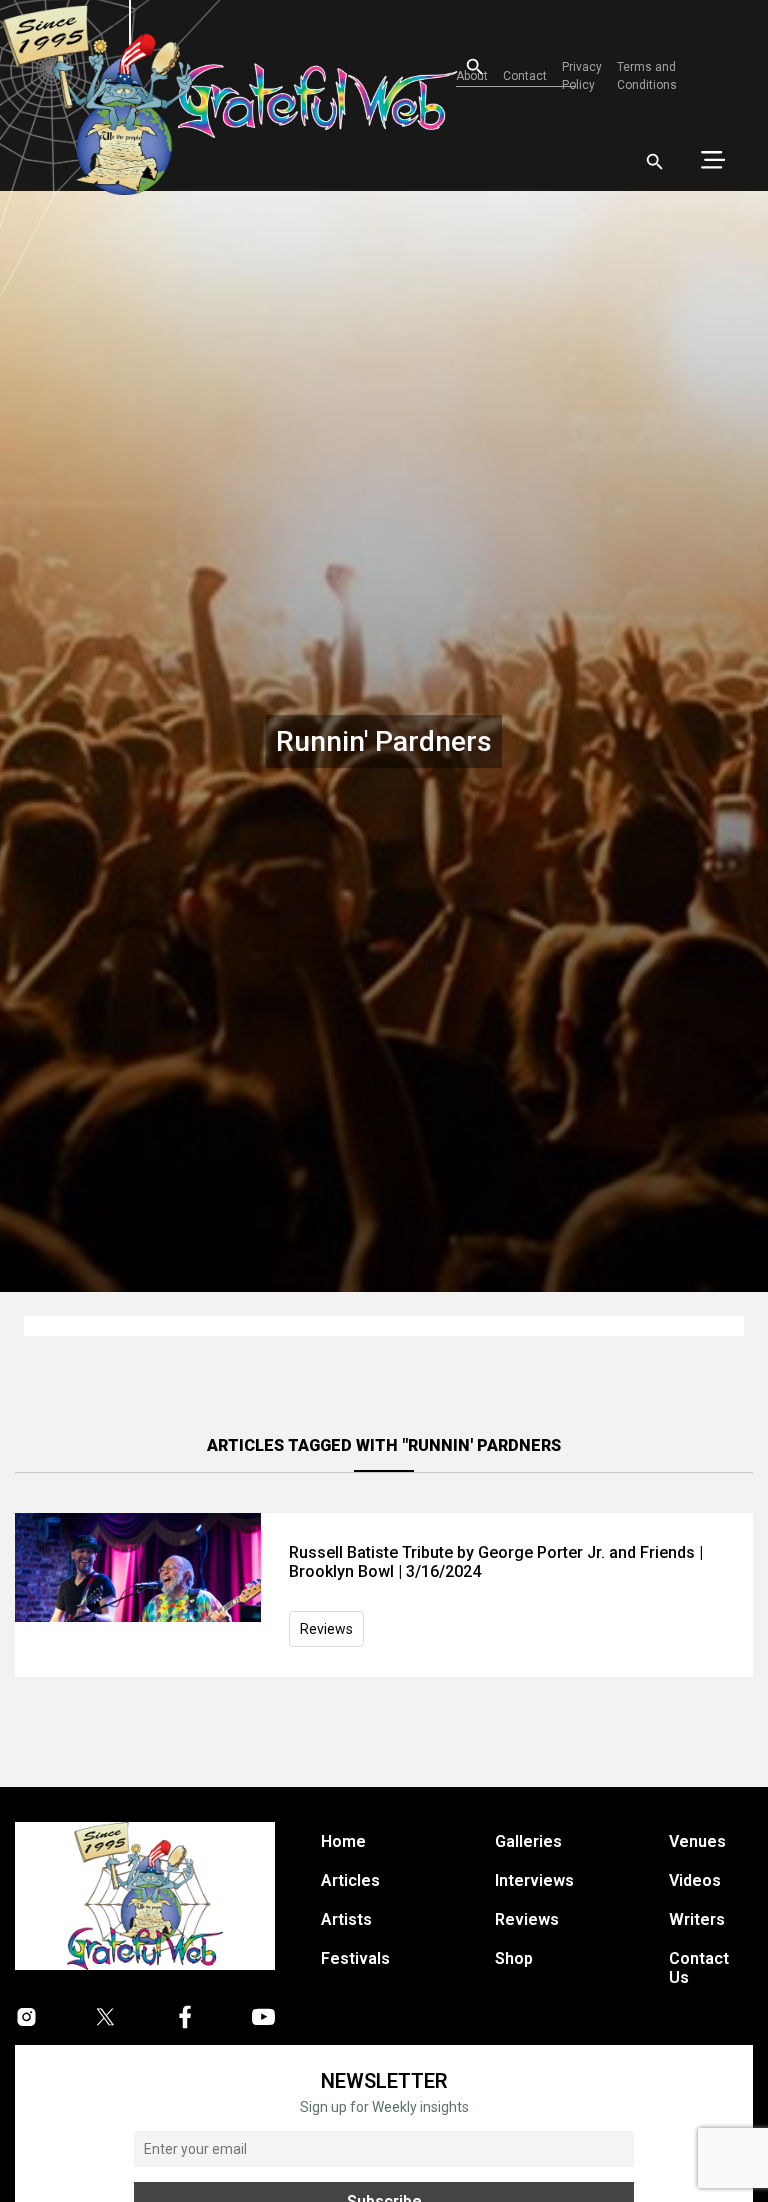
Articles (350, 1880)
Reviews (326, 1629)
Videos (695, 1880)
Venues (697, 1841)
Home (343, 1841)
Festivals (355, 1958)
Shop (514, 1958)
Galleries (528, 1841)
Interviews (534, 1880)
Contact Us (699, 1968)
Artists (346, 1919)
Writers (697, 1919)
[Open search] (655, 162)
